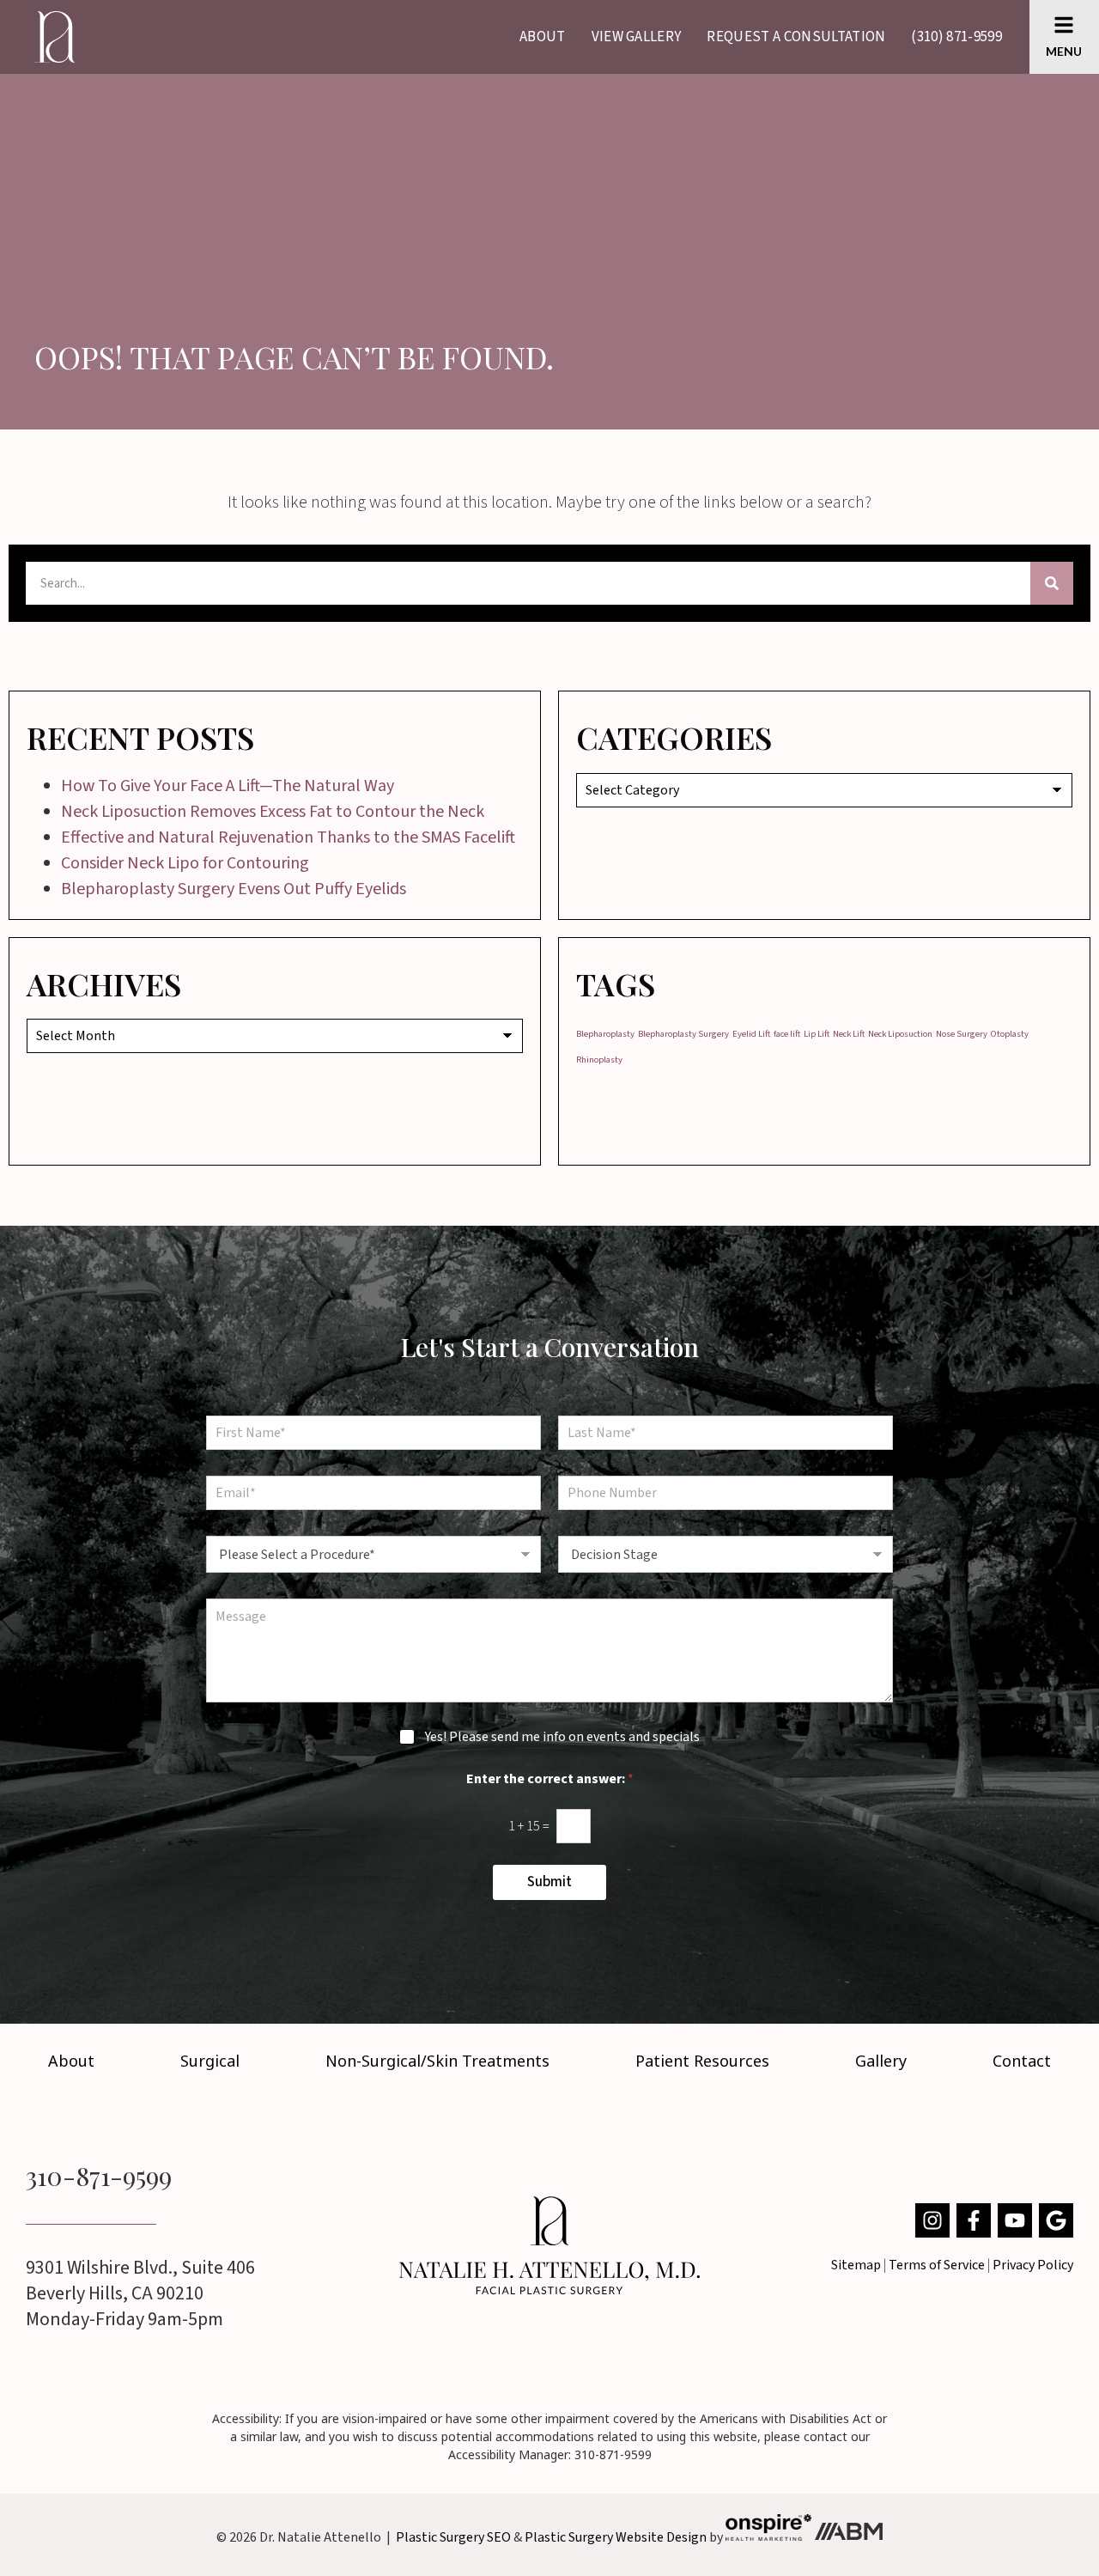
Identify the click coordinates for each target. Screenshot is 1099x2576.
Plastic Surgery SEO (453, 2536)
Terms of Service (937, 2265)
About (543, 37)
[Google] (1056, 2220)
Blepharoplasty (605, 1034)
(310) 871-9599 (956, 37)
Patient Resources (702, 2061)
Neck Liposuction (900, 1034)
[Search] (1052, 583)
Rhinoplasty (599, 1060)
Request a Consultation (796, 37)
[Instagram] (932, 2220)
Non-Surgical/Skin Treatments (437, 2061)
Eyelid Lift (751, 1034)
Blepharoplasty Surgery (683, 1034)
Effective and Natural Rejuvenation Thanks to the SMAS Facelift (288, 837)
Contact (1022, 2061)
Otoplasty (1010, 1034)
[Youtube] (1015, 2220)
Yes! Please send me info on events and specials (562, 1737)
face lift (787, 1034)
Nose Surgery (962, 1034)
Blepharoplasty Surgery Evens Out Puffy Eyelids (234, 889)
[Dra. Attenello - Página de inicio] (549, 2245)
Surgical (210, 2061)
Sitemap (856, 2265)
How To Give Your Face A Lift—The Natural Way (228, 786)
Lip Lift (817, 1034)
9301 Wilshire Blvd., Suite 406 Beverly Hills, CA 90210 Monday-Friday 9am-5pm (140, 2293)
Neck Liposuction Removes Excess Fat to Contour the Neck (273, 812)
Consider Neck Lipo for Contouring (185, 863)
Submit (549, 1882)
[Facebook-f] (974, 2220)
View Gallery (637, 37)
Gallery (881, 2061)
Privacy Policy (1033, 2265)
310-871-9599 (99, 2176)
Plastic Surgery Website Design (616, 2536)
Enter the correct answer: (550, 1779)
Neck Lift (849, 1034)
